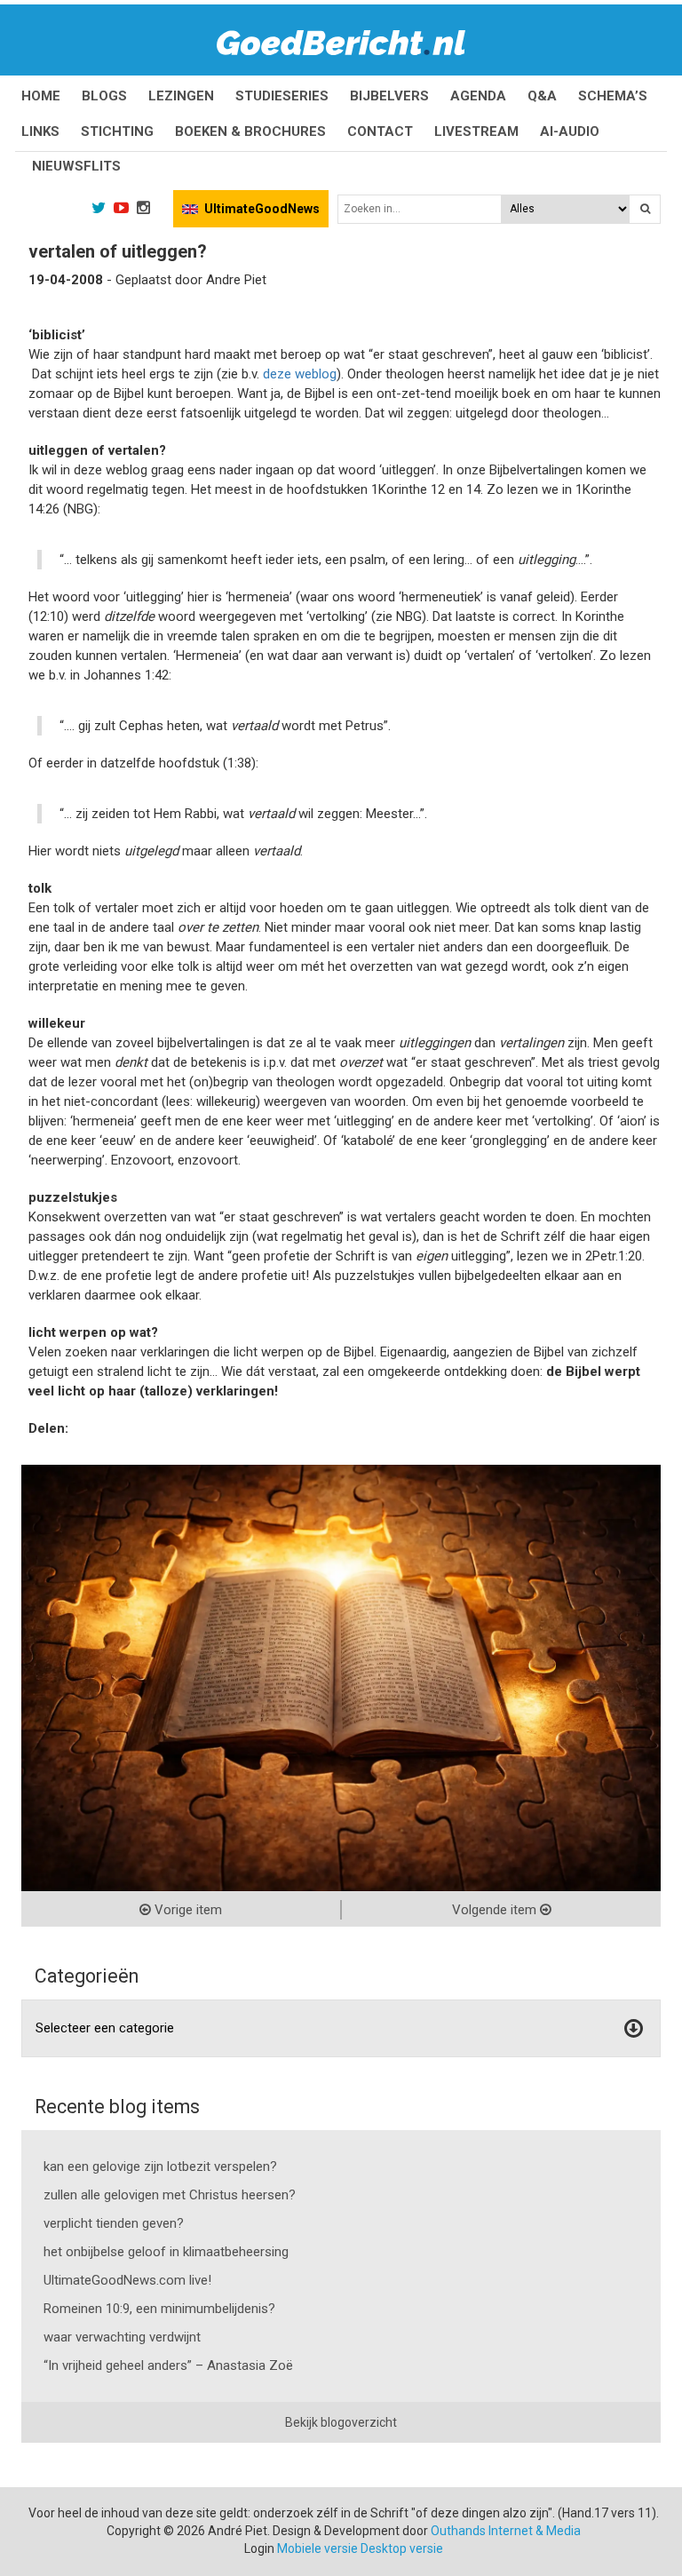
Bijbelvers (389, 96)
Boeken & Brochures (250, 131)
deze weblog (300, 374)
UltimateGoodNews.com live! (127, 2280)
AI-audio (570, 131)
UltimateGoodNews (262, 209)
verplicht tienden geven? (114, 2223)
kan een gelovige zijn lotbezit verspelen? (160, 2167)
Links (40, 131)
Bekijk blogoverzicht (341, 2422)
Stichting (117, 131)
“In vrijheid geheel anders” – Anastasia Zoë (168, 2365)
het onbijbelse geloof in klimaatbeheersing (166, 2252)
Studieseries (282, 96)
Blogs (104, 96)
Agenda (478, 96)
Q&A (542, 96)
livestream (476, 131)
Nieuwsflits (76, 166)
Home (41, 96)
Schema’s (613, 96)
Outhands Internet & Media (506, 2531)
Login (259, 2548)
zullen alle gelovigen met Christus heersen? (170, 2195)
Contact (380, 131)
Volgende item (496, 1910)
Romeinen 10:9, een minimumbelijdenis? (159, 2309)
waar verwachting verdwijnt (122, 2337)
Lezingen (181, 96)
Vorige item (186, 1910)
